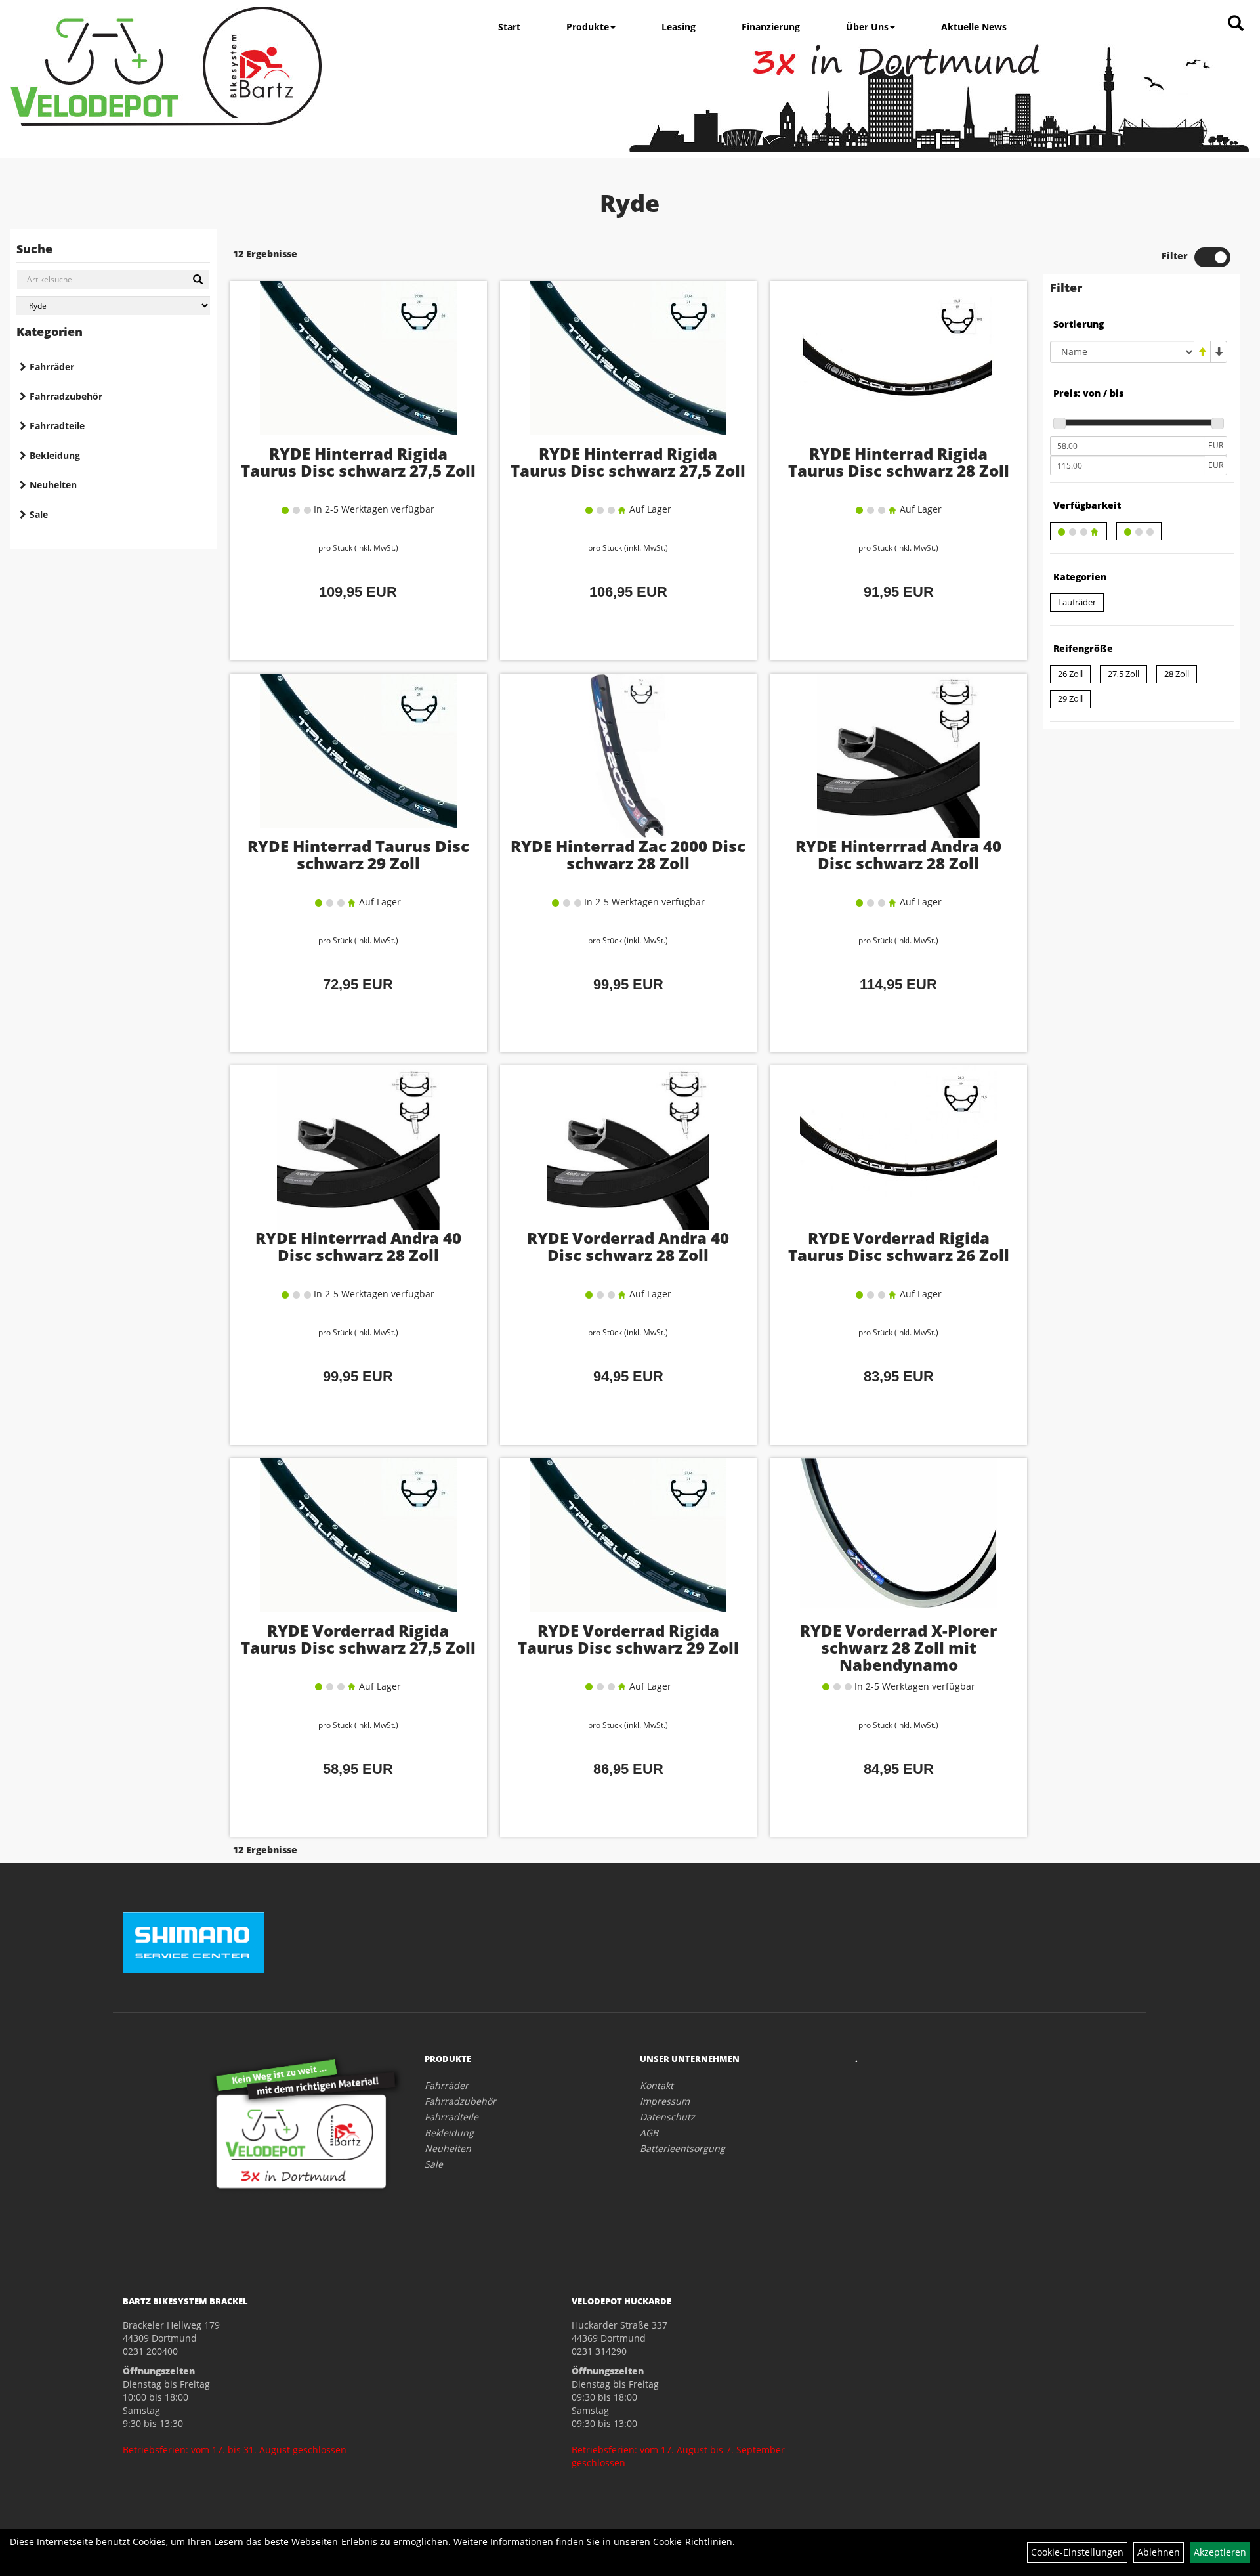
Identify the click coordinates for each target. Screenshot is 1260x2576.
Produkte (588, 27)
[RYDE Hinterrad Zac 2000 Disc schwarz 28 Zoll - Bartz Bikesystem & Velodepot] (629, 756)
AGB (649, 2133)
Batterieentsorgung (682, 2148)
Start (509, 27)
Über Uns (867, 27)
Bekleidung (55, 455)
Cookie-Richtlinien (693, 2542)
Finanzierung (771, 27)
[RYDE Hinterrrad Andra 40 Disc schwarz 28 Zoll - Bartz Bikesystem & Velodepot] (898, 756)
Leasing (679, 27)
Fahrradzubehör (66, 396)
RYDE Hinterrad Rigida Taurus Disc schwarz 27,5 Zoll (358, 462)
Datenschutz (667, 2117)
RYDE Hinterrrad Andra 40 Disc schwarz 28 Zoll (898, 854)
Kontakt (657, 2085)
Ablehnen (1159, 2552)
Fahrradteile (57, 426)
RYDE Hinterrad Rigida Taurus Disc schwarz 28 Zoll (899, 462)
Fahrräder (52, 367)
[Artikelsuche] (1236, 24)
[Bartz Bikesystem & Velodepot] (166, 66)
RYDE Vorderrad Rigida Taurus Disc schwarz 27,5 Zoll (358, 1639)
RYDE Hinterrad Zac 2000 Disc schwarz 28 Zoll (628, 854)
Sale (39, 514)
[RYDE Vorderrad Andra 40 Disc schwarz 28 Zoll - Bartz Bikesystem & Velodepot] (629, 1148)
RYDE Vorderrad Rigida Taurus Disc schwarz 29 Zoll (628, 1639)
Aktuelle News (974, 27)
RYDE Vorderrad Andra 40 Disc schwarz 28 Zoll (628, 1246)
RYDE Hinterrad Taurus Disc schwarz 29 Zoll (358, 854)
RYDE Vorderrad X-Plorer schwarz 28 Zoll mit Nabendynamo (898, 1647)
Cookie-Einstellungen (1077, 2552)
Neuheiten (53, 485)
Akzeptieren (1220, 2552)
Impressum (665, 2101)
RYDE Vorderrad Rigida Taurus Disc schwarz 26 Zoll (899, 1246)
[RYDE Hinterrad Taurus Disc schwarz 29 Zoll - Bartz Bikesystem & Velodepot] (358, 756)
